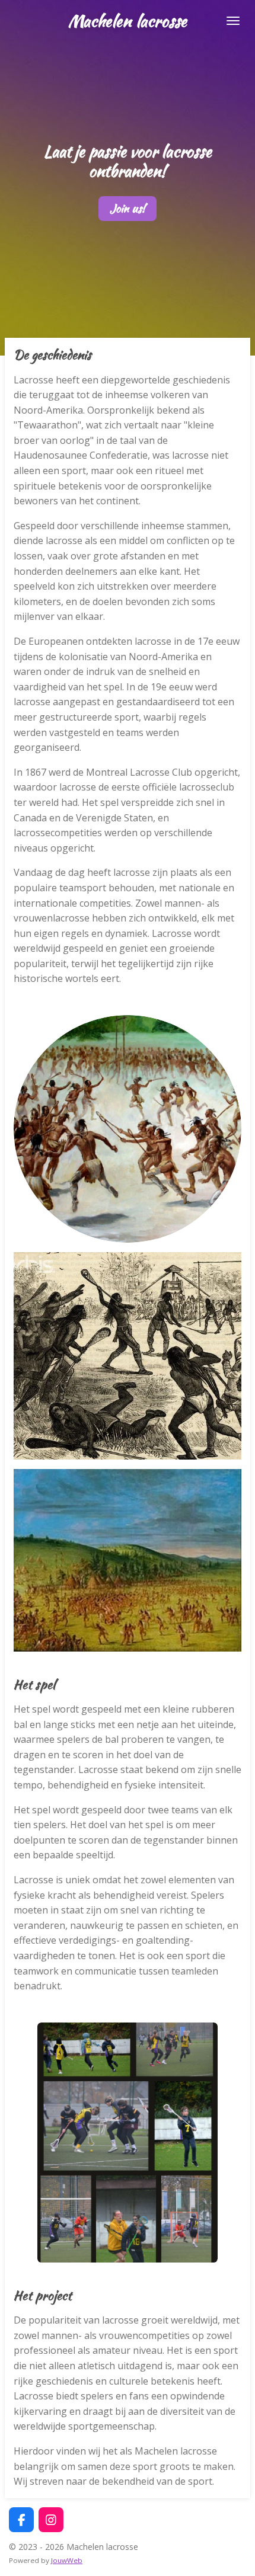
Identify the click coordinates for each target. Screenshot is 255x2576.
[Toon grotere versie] (128, 1129)
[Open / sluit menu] (233, 21)
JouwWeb (67, 2560)
